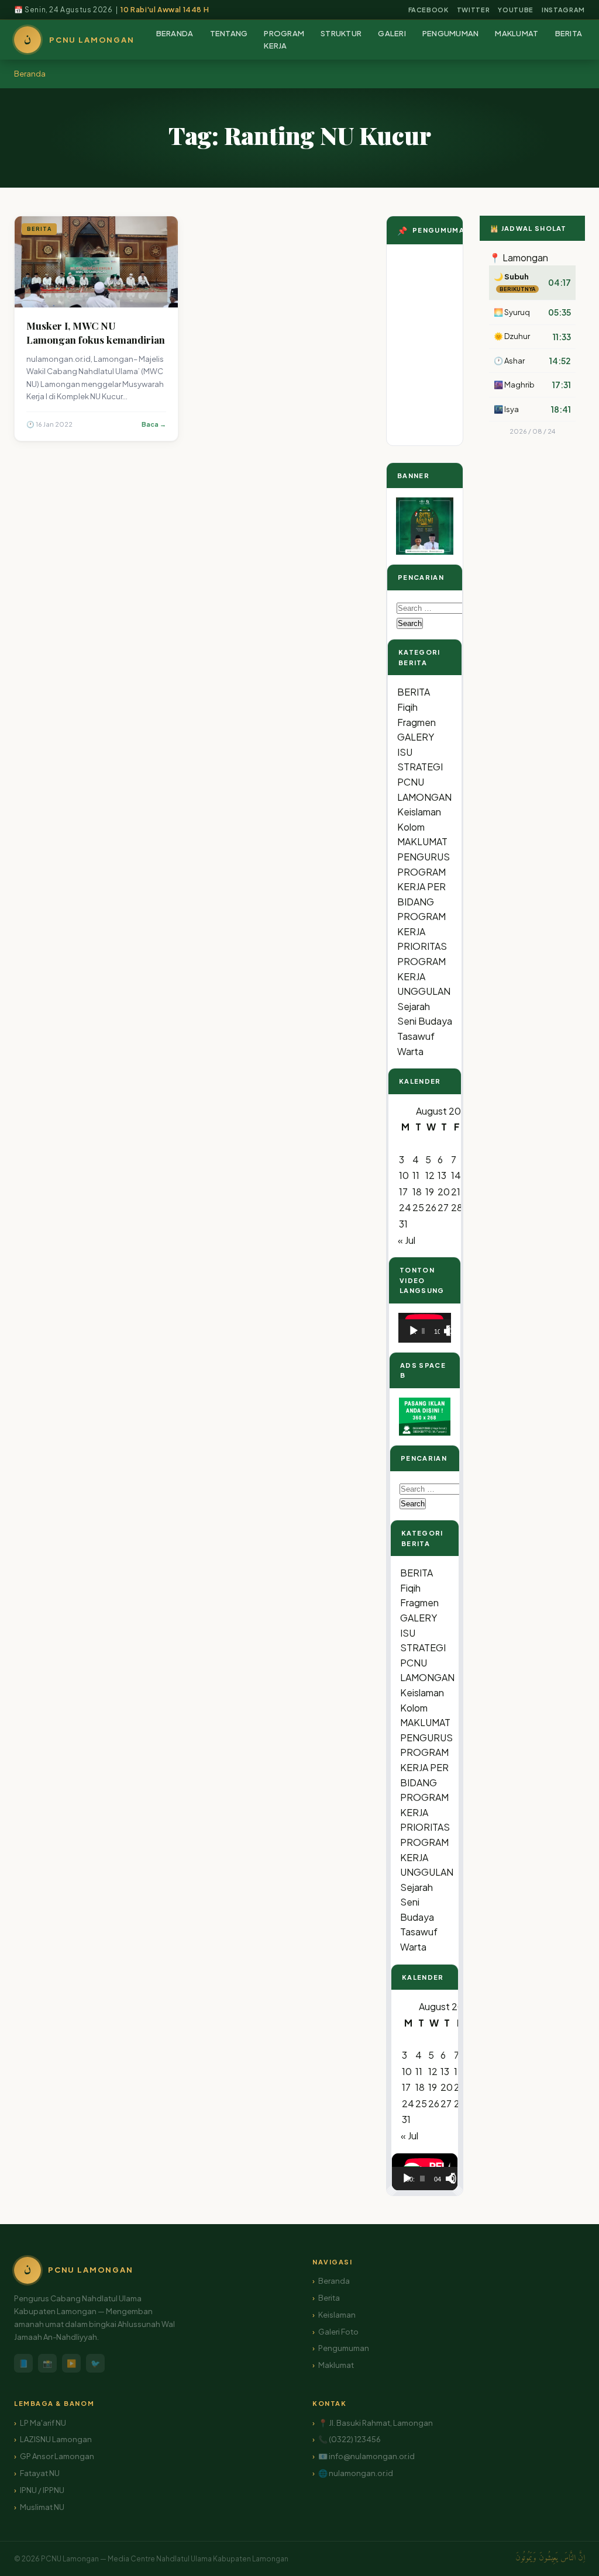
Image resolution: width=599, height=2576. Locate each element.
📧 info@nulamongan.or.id (366, 2456)
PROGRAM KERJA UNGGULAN (424, 976)
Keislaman (419, 812)
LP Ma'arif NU (43, 2423)
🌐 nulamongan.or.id (356, 2473)
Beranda (30, 74)
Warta (410, 1051)
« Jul (407, 1240)
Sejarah (414, 1006)
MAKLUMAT (517, 33)
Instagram (563, 10)
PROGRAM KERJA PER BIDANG (421, 887)
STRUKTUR (341, 33)
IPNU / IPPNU (42, 2490)
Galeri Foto (338, 2332)
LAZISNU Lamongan (56, 2439)
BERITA (569, 33)
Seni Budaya (425, 1021)
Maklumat (336, 2365)
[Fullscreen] (452, 1331)
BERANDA (175, 33)
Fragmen (416, 722)
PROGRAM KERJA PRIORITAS (422, 931)
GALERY (416, 737)
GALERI (392, 33)
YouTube (516, 10)
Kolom (411, 827)
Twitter (474, 10)
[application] (425, 1328)
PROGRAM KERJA (284, 39)
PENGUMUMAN (451, 33)
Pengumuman (344, 2348)
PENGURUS (424, 857)
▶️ (71, 2363)
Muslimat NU (42, 2507)
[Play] (414, 1331)
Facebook (428, 10)
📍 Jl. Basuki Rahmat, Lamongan (376, 2423)
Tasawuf (416, 1036)
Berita (329, 2298)
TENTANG (229, 33)
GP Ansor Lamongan (57, 2456)
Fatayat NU (40, 2473)
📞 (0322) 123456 (350, 2439)
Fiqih (407, 707)
